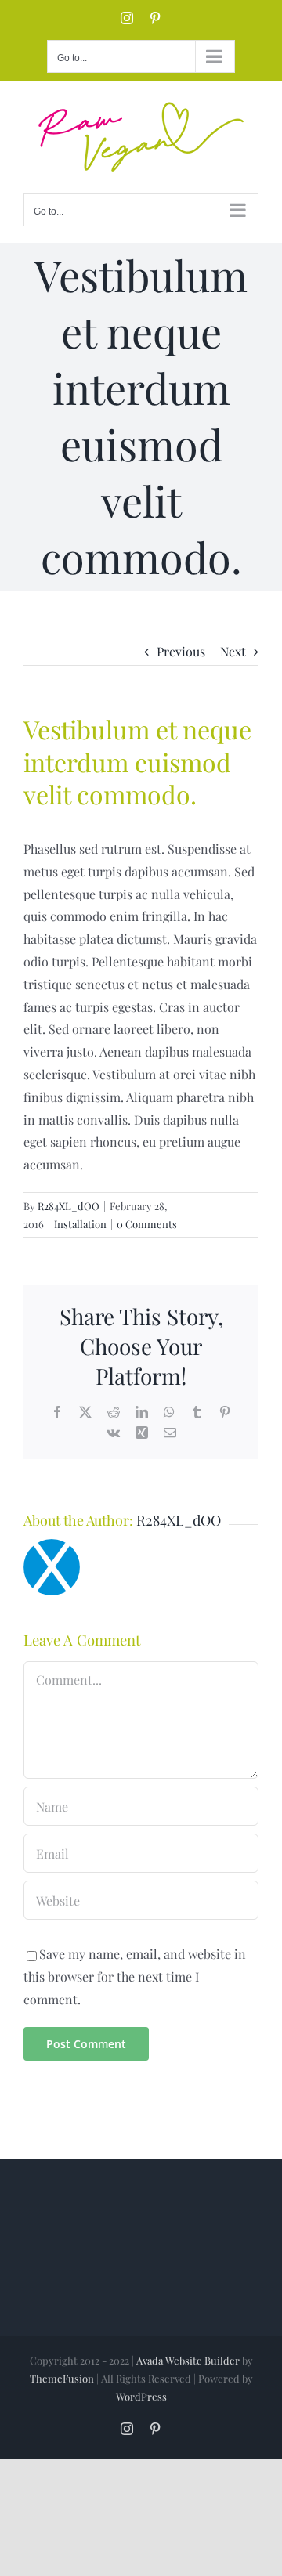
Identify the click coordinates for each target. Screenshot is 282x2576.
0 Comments (147, 1224)
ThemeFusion (62, 2378)
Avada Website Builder (188, 2360)
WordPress (141, 2396)
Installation (80, 1224)
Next (233, 651)
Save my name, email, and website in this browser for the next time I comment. (135, 1976)
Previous (181, 651)
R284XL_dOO (69, 1206)
